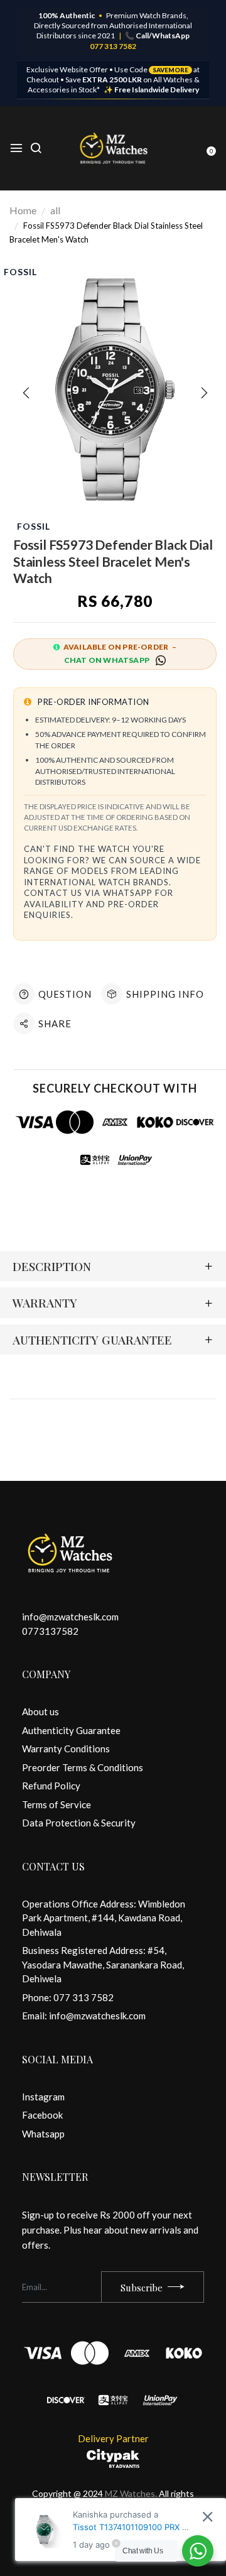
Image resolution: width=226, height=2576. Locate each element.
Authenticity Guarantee (71, 1730)
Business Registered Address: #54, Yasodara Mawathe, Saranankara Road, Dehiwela (103, 1964)
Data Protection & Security (79, 1823)
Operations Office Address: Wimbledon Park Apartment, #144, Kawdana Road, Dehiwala (104, 1918)
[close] (207, 2517)
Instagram (43, 2097)
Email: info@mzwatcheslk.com (84, 2016)
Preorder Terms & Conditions (83, 1767)
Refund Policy (51, 1786)
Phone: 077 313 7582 (68, 1997)
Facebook (42, 2115)
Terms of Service (56, 1804)
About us (40, 1711)
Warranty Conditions (66, 1749)
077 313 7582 (113, 46)
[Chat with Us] (198, 2551)
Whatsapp (43, 2134)
